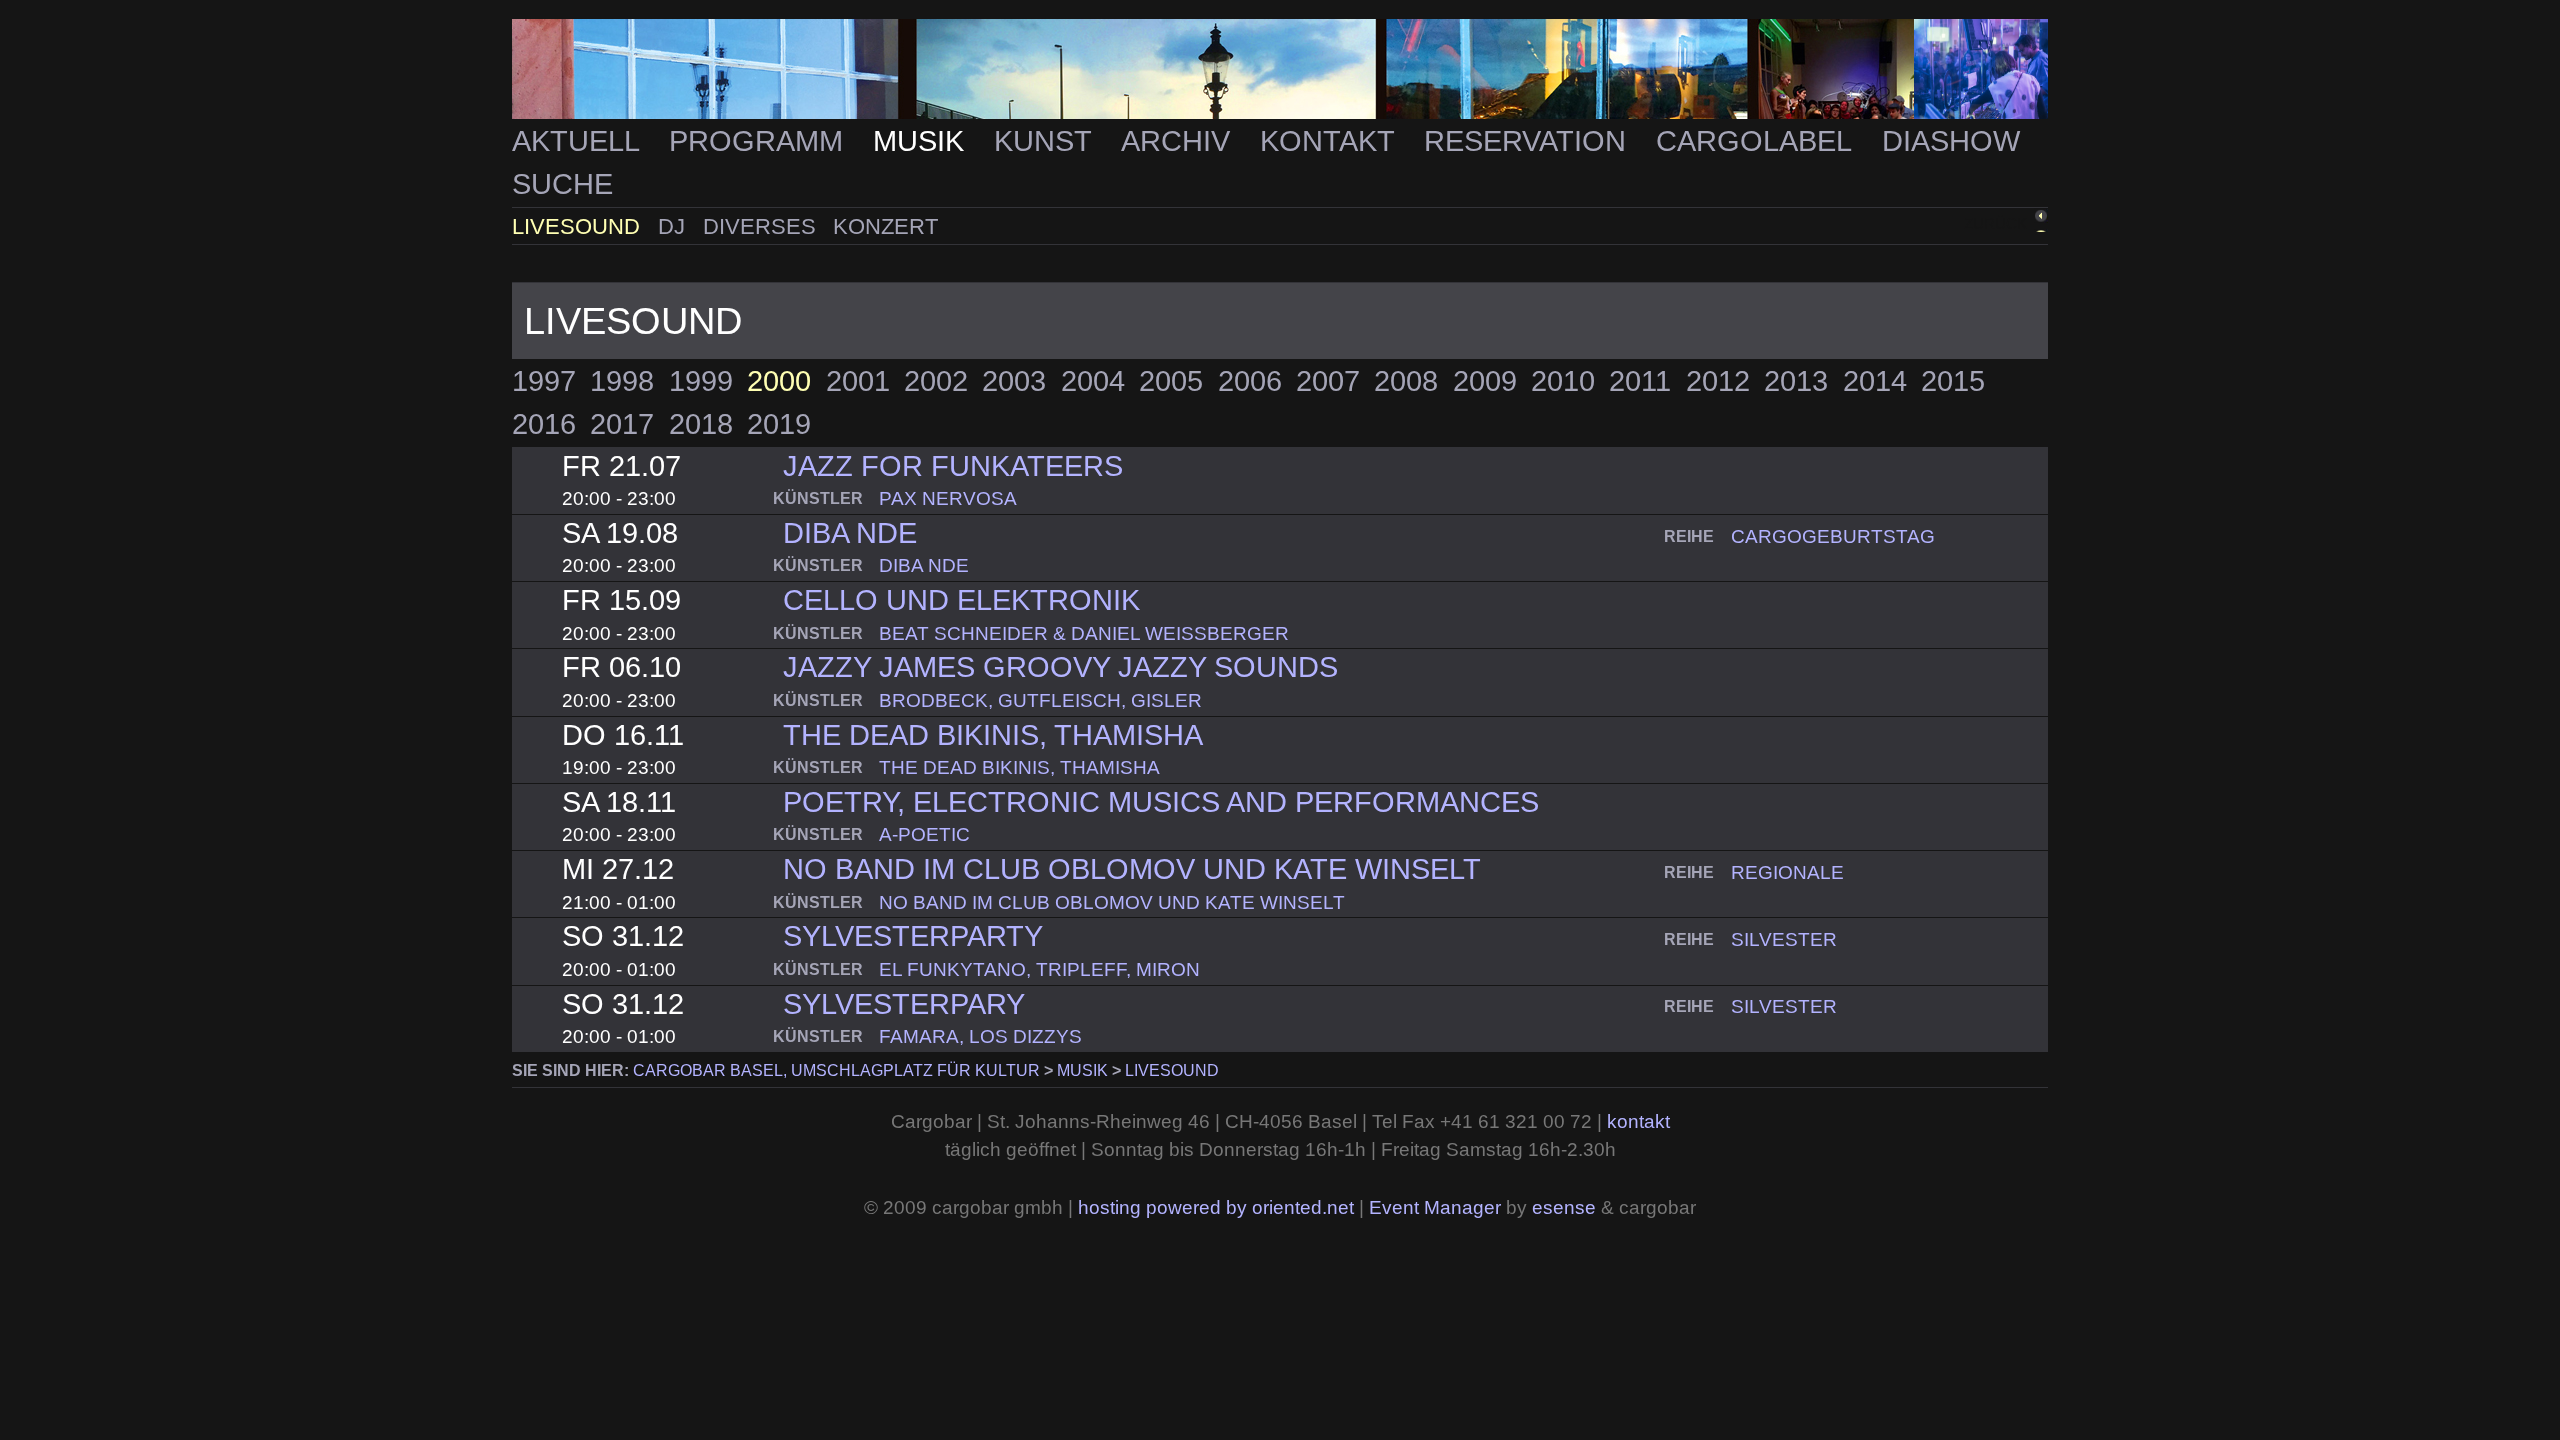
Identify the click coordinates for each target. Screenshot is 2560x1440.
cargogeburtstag (1833, 536)
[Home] (1280, 69)
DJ (674, 226)
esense (1564, 1207)
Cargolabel (1757, 141)
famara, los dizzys (980, 1036)
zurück (1995, 223)
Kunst (1046, 141)
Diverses (762, 226)
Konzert (885, 226)
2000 (779, 381)
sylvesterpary (904, 1004)
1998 (622, 381)
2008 (1406, 381)
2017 (622, 424)
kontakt (1638, 1121)
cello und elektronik (961, 600)
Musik (922, 141)
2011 (1640, 381)
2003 (1014, 381)
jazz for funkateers (953, 466)
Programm (760, 141)
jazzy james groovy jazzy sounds (1060, 667)
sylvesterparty (913, 936)
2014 (1875, 381)
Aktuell (579, 141)
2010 (1563, 381)
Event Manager (1435, 1207)
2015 (1953, 381)
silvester (1784, 939)
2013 (1796, 381)
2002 (936, 381)
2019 (779, 424)
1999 (701, 381)
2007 (1328, 381)
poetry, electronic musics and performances (1161, 802)
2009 (1485, 381)
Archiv (1179, 141)
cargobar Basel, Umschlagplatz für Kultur (836, 1070)
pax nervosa (948, 498)
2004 (1093, 381)
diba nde (850, 533)
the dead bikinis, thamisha (993, 735)
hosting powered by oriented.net (1216, 1207)
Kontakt (1331, 141)
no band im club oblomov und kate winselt (1132, 869)
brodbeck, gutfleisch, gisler (1040, 700)
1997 (544, 381)
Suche (562, 184)
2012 (1718, 381)
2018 (701, 424)
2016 (544, 424)
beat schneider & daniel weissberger (1084, 633)
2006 (1250, 381)
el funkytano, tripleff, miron (1039, 969)
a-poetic (924, 834)
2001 (858, 381)
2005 (1171, 381)
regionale (1787, 872)
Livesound (579, 226)
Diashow (1951, 141)
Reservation (1529, 141)
